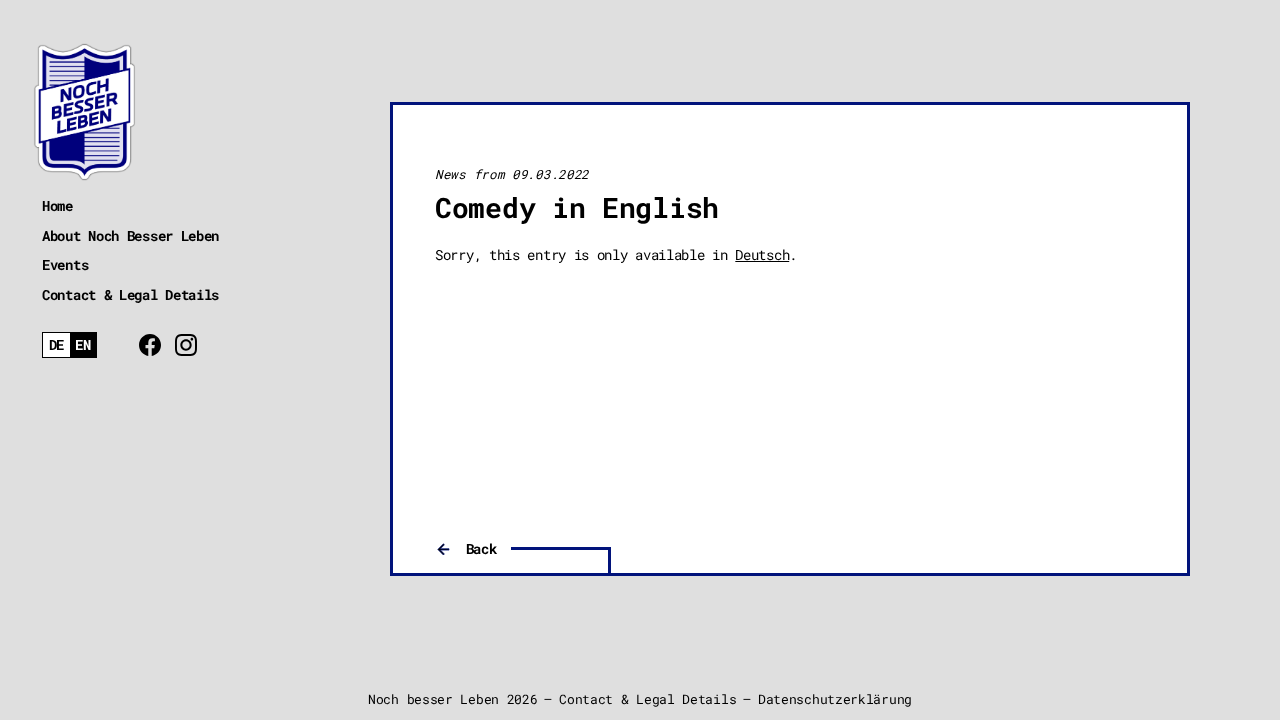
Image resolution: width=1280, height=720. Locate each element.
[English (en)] (83, 345)
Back (481, 548)
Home (57, 205)
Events (65, 264)
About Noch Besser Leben (130, 235)
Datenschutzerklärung (835, 699)
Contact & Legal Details (130, 294)
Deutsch (762, 254)
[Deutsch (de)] (56, 345)
